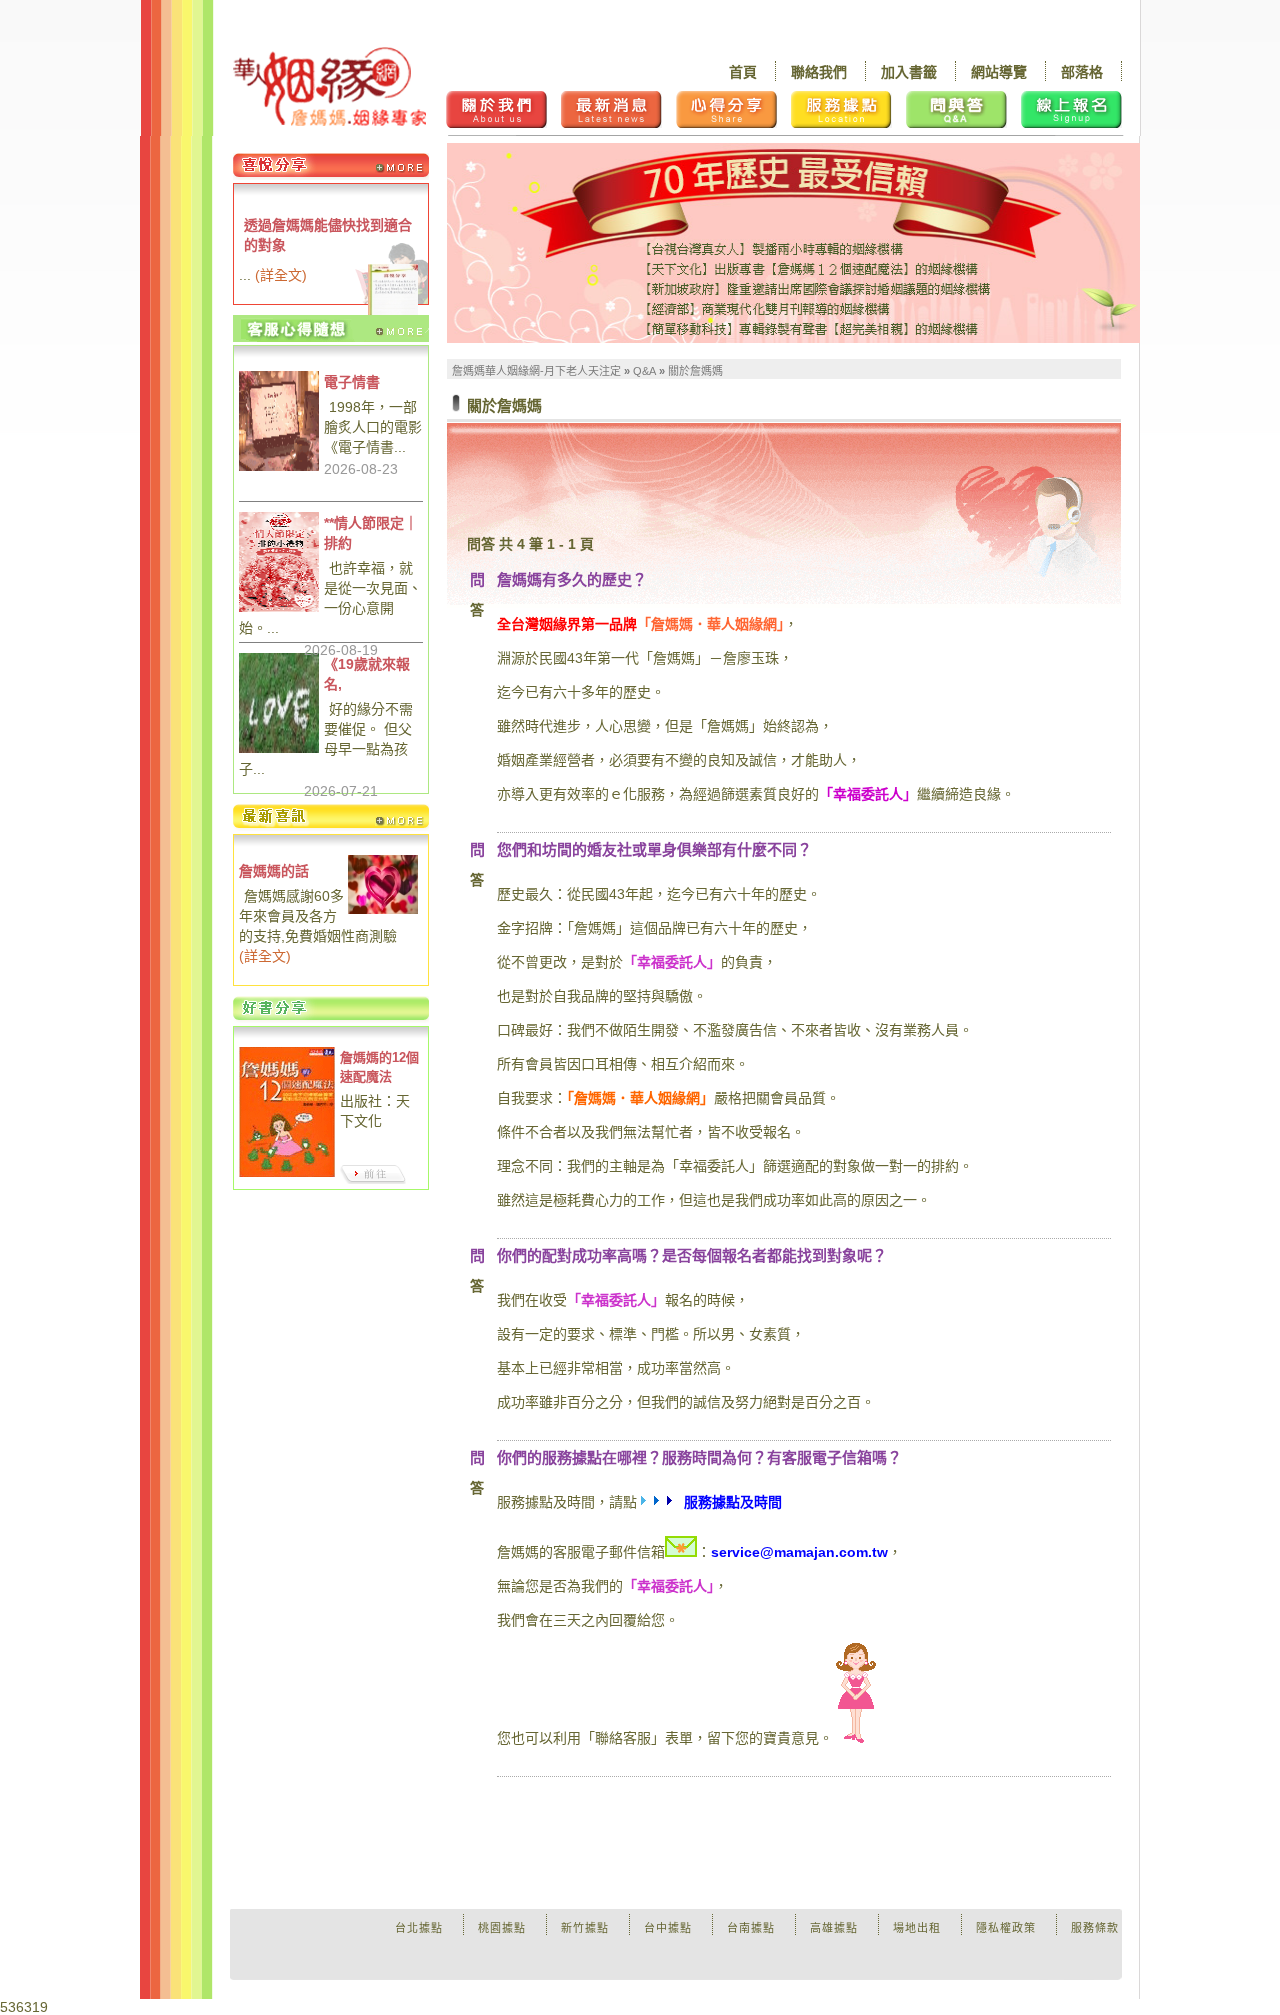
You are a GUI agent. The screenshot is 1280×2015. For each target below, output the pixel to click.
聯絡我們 (819, 72)
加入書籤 (909, 72)
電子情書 (352, 382)
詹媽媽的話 (274, 871)
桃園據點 (502, 1928)
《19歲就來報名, (367, 674)
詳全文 (281, 275)
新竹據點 (585, 1928)
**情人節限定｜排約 (371, 533)
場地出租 (917, 1928)
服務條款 (1095, 1928)
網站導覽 (999, 72)
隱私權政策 (1006, 1928)
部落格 (1082, 72)
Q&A (644, 371)
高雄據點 (834, 1928)
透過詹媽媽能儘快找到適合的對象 (328, 235)
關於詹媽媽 (695, 371)
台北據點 (419, 1928)
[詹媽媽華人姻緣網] (329, 86)
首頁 (743, 72)
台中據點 (668, 1928)
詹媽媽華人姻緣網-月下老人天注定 (536, 371)
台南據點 (751, 1928)
